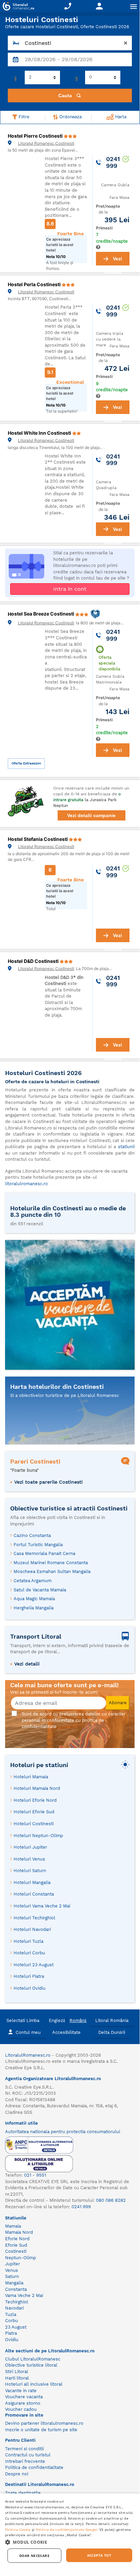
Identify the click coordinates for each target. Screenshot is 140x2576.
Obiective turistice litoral (31, 2365)
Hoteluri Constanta (34, 1894)
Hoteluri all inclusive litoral (34, 2384)
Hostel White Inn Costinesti (40, 433)
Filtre (23, 117)
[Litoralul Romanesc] (17, 7)
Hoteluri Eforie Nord (35, 1800)
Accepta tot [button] (99, 2555)
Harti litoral (17, 2378)
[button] (70, 2542)
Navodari (14, 2308)
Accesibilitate (66, 2032)
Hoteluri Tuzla (28, 1941)
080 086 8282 (111, 2200)
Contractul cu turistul (28, 2455)
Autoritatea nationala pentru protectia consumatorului (63, 2132)
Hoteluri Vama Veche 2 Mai (42, 1906)
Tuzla (11, 2314)
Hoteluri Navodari (32, 1929)
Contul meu (28, 2032)
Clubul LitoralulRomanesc (33, 2359)
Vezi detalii (27, 1664)
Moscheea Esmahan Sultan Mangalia (52, 1571)
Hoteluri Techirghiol (34, 1918)
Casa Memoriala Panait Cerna (44, 1553)
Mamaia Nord (19, 2232)
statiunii (126, 1147)
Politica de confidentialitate (34, 2467)
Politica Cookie (18, 2529)
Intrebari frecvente (25, 2461)
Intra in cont (70, 589)
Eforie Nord (17, 2239)
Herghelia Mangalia (34, 1608)
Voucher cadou (21, 2409)
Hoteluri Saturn (30, 1871)
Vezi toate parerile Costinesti (48, 1482)
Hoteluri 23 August (34, 1965)
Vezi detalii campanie (91, 815)
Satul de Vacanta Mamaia (40, 1590)
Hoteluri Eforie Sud (34, 1812)
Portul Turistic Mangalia (38, 1545)
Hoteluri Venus (29, 1859)
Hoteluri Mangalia (32, 1882)
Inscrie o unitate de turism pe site (41, 2430)
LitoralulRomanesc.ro (28, 2055)
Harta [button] (120, 117)
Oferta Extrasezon (26, 763)
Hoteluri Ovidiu (29, 1988)
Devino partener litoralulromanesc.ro (44, 2423)
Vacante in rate (21, 2391)
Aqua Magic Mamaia (34, 1599)
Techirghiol (17, 2302)
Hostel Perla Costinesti (35, 284)
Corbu (12, 2321)
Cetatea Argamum (33, 1581)
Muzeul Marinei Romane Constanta (51, 1563)
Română (78, 2020)
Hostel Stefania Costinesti (38, 839)
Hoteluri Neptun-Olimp (38, 1836)
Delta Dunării (112, 2032)
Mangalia (14, 2283)
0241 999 (81, 2207)
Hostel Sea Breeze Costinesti (42, 614)
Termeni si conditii (24, 2449)
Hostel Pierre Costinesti (36, 136)
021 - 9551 (35, 2175)
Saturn (12, 2276)
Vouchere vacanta (24, 2397)
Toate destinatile (23, 2493)
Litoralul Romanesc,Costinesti (46, 143)
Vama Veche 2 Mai (24, 2295)
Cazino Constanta (32, 1535)
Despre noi (17, 2474)
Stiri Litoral (17, 2372)
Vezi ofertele (113, 261)
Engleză (57, 2020)
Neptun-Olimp (21, 2258)
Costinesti (16, 2251)
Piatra (11, 2333)
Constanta (16, 2289)
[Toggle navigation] (134, 6)
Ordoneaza (70, 117)
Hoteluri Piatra (29, 1976)
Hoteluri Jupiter (30, 1847)
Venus (12, 2270)
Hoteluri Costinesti (34, 1824)
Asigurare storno (23, 2403)
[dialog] (70, 2531)
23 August (16, 2327)
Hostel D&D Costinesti (34, 961)
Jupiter (13, 2264)
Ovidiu (12, 2340)
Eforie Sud (16, 2245)
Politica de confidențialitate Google (67, 2529)
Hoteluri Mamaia (31, 1777)
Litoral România (112, 2020)
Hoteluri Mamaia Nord (37, 1788)
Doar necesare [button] (34, 2556)
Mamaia (13, 2226)
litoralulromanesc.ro (26, 1184)
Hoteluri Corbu (29, 1953)
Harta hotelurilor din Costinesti (57, 1387)
